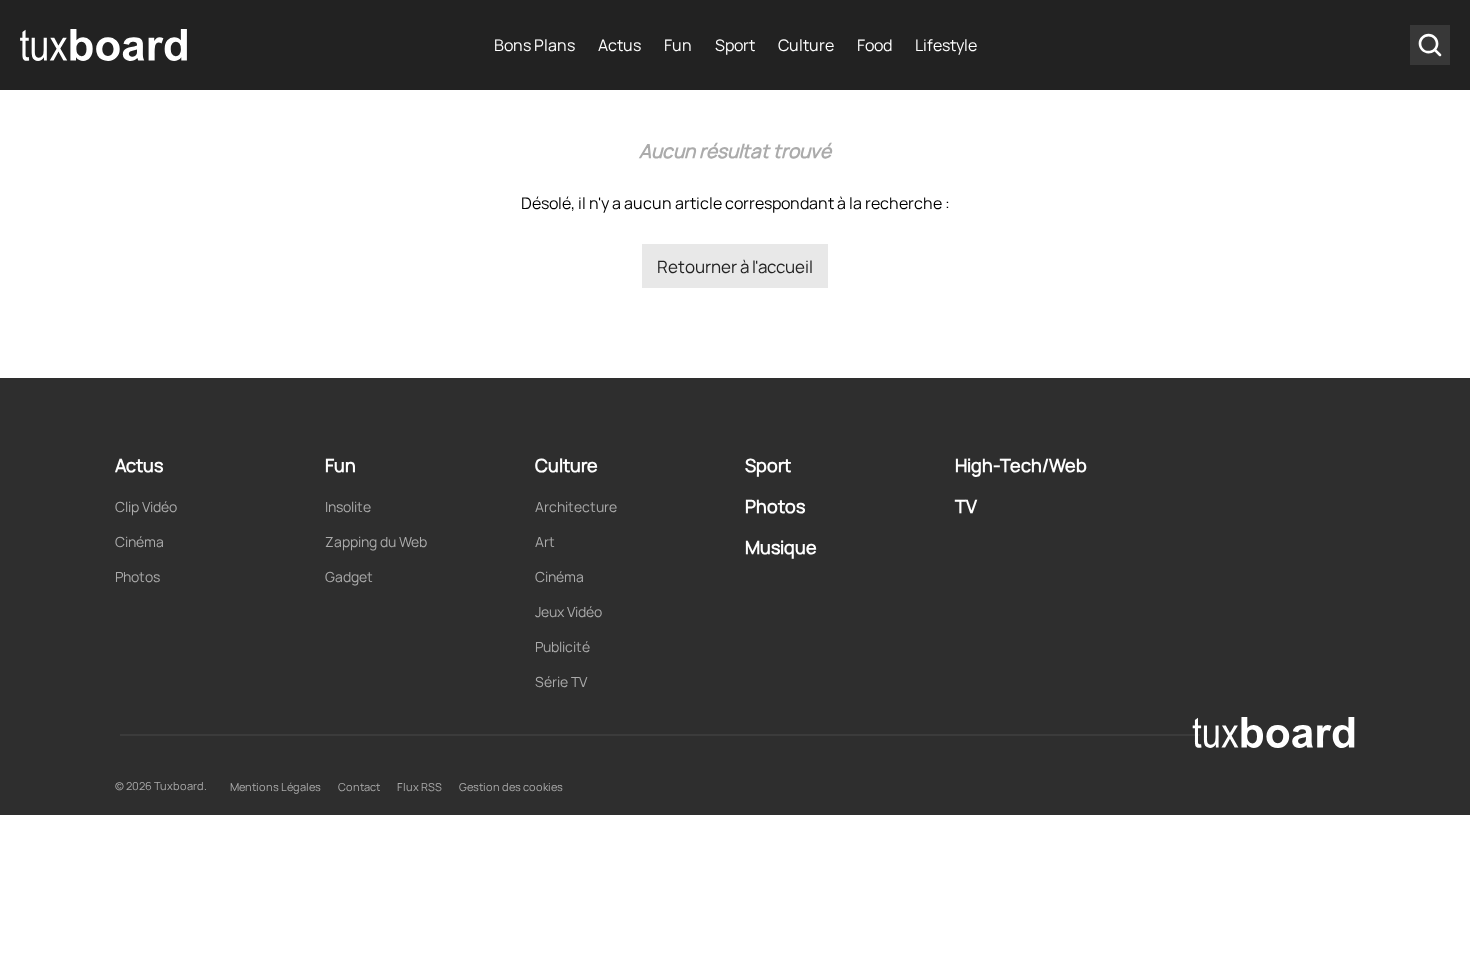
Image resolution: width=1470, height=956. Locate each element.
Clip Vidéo (146, 506)
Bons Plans (534, 45)
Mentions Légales (275, 786)
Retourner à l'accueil (735, 266)
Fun (678, 45)
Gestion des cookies (511, 786)
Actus (619, 45)
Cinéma (139, 541)
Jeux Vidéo (568, 611)
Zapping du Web (376, 541)
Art (545, 541)
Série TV (561, 681)
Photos (137, 576)
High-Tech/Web (1021, 465)
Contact (359, 786)
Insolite (348, 506)
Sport (735, 45)
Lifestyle (946, 45)
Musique (781, 547)
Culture (806, 45)
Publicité (562, 646)
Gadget (349, 576)
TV (966, 506)
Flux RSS (419, 786)
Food (874, 45)
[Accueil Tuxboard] (105, 45)
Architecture (576, 506)
